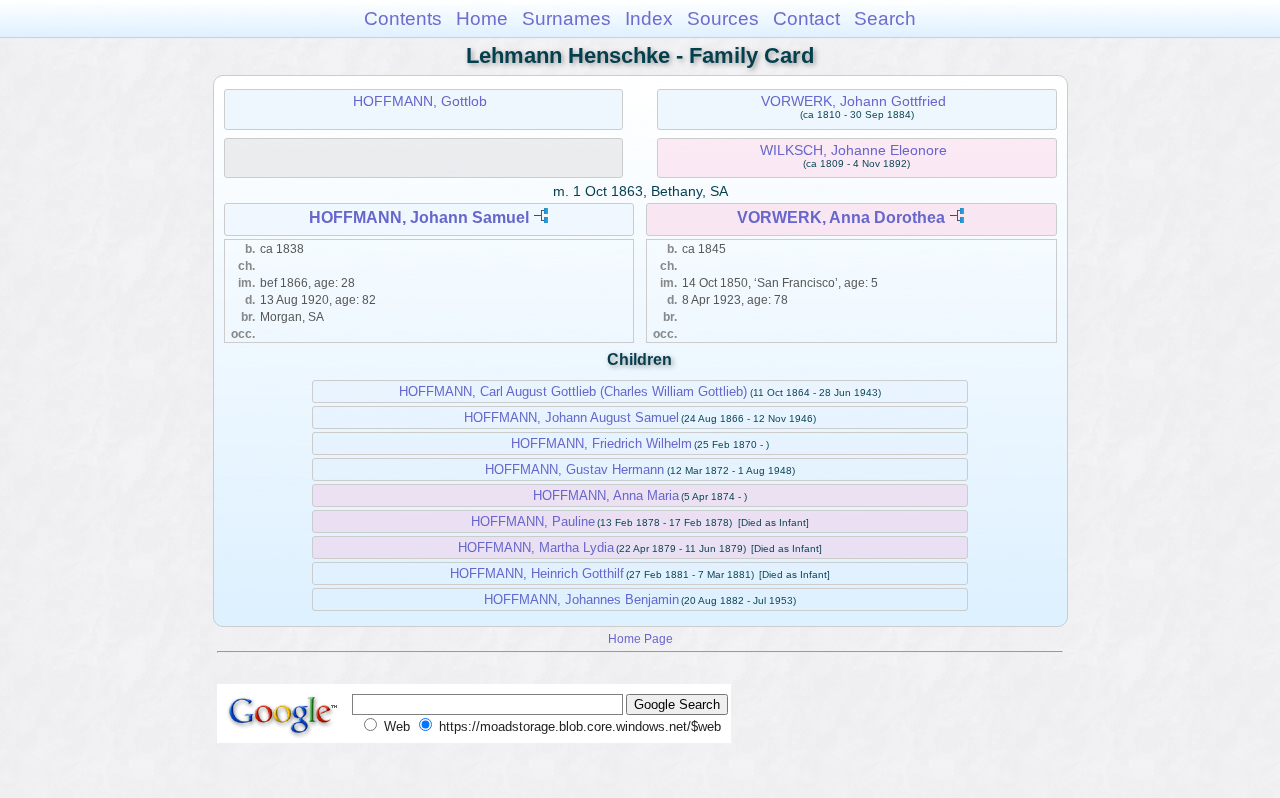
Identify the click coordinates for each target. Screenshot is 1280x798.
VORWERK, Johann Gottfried (853, 101)
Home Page (640, 638)
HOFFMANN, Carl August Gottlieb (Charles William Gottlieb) (573, 391)
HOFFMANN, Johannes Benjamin (581, 599)
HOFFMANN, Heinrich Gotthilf (537, 573)
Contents (403, 18)
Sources (723, 18)
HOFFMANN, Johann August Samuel (571, 417)
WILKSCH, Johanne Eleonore (853, 150)
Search (885, 18)
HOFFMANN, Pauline (533, 521)
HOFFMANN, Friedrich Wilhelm (601, 443)
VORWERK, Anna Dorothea (841, 217)
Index (649, 18)
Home (482, 18)
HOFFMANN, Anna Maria (606, 495)
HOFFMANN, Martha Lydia (536, 547)
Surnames (566, 18)
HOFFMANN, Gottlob (420, 101)
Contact (806, 18)
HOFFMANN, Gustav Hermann (574, 469)
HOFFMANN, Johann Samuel (419, 217)
